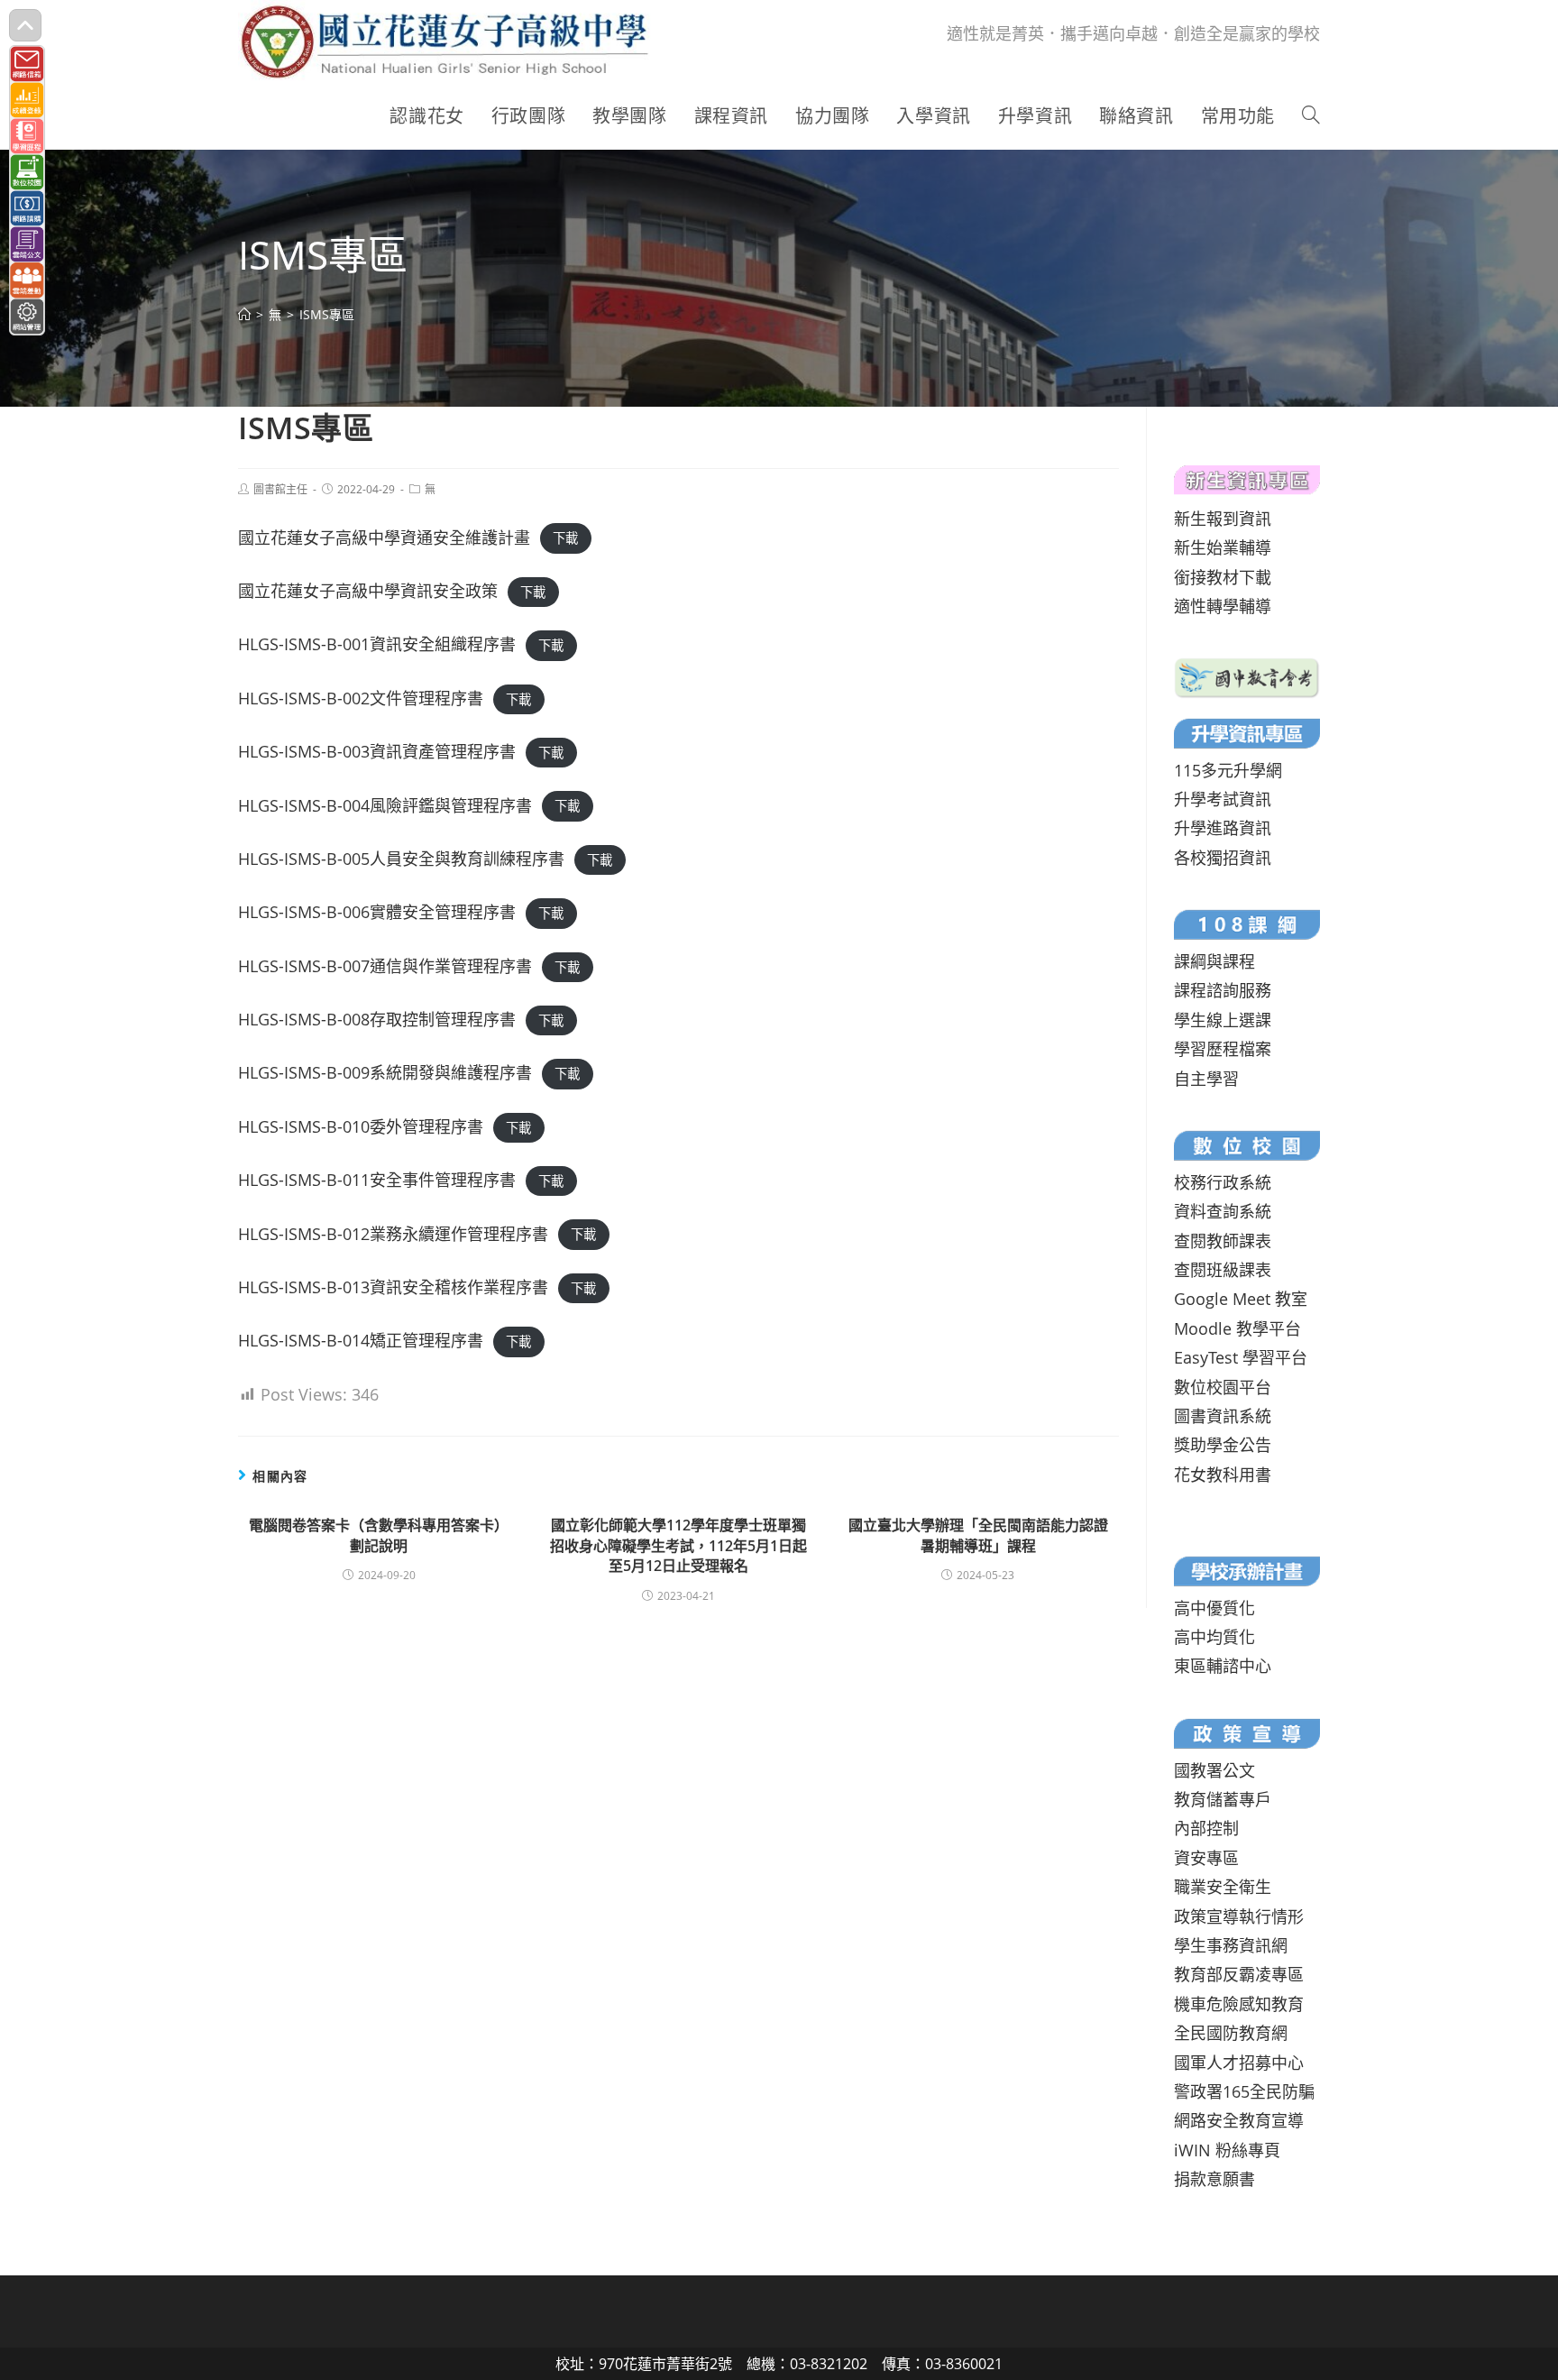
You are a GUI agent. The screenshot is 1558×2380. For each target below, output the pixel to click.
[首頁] (244, 314)
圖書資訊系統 (1223, 1416)
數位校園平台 (1223, 1387)
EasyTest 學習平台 (1241, 1357)
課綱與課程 (1214, 961)
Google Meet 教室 (1241, 1299)
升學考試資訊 (1223, 799)
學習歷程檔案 (1223, 1049)
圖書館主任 (280, 489)
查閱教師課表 (1223, 1241)
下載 (565, 539)
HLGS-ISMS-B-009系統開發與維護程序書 (385, 1072)
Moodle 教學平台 (1237, 1328)
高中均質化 (1214, 1637)
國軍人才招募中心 (1239, 2063)
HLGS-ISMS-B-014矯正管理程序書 (361, 1340)
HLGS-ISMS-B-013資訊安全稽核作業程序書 (393, 1287)
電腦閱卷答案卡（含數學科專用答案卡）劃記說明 (379, 1535)
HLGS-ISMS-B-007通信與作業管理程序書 (385, 966)
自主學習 (1206, 1079)
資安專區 (1206, 1858)
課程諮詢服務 (1223, 990)
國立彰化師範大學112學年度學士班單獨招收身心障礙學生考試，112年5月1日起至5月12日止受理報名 (678, 1545)
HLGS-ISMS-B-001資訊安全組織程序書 (377, 644)
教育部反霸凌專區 (1239, 1974)
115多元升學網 (1228, 770)
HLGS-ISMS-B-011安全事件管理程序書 (377, 1180)
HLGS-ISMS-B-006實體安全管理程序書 (377, 912)
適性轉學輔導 (1223, 606)
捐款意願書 (1214, 2179)
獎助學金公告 (1223, 1445)
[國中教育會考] (1247, 675)
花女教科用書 (1223, 1475)
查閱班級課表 (1223, 1270)
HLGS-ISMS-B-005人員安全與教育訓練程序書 (401, 859)
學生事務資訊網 (1231, 1945)
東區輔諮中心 (1223, 1666)
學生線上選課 (1223, 1020)
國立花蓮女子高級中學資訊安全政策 (368, 591)
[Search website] (1311, 116)
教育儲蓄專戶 (1223, 1799)
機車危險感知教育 (1239, 2004)
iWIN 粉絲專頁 (1227, 2150)
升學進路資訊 (1223, 828)
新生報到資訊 (1223, 519)
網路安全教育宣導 (1239, 2120)
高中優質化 (1214, 1608)
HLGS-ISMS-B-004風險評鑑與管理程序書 (385, 805)
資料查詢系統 (1223, 1211)
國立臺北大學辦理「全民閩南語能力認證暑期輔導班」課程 (978, 1535)
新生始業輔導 (1223, 547)
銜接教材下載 (1223, 577)
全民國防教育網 (1231, 2033)
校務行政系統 (1223, 1182)
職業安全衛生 (1223, 1887)
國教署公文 (1214, 1770)
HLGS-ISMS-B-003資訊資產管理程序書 (377, 751)
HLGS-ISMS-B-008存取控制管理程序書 (377, 1019)
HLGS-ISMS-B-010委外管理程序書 (361, 1126)
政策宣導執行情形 (1239, 1916)
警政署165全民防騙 (1244, 2091)
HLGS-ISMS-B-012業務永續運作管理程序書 (393, 1234)
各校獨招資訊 (1223, 858)
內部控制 (1206, 1828)
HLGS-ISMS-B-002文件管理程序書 (361, 698)
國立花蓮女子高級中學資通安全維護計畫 (384, 538)
